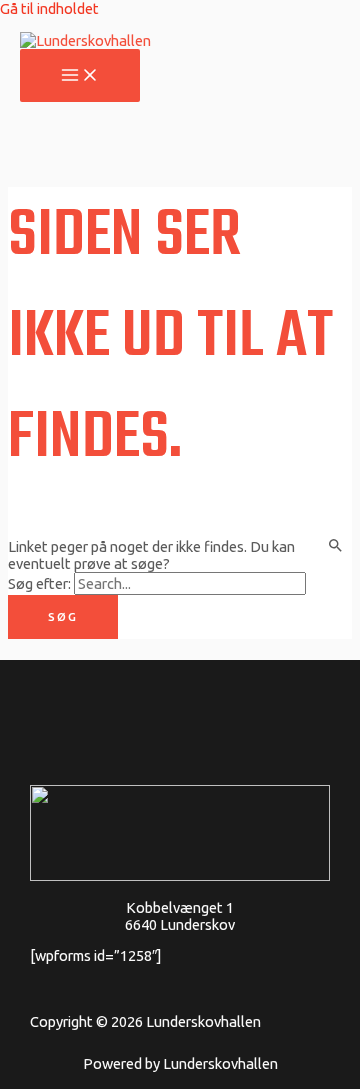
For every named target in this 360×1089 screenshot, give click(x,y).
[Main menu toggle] (80, 76)
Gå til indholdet (49, 8)
